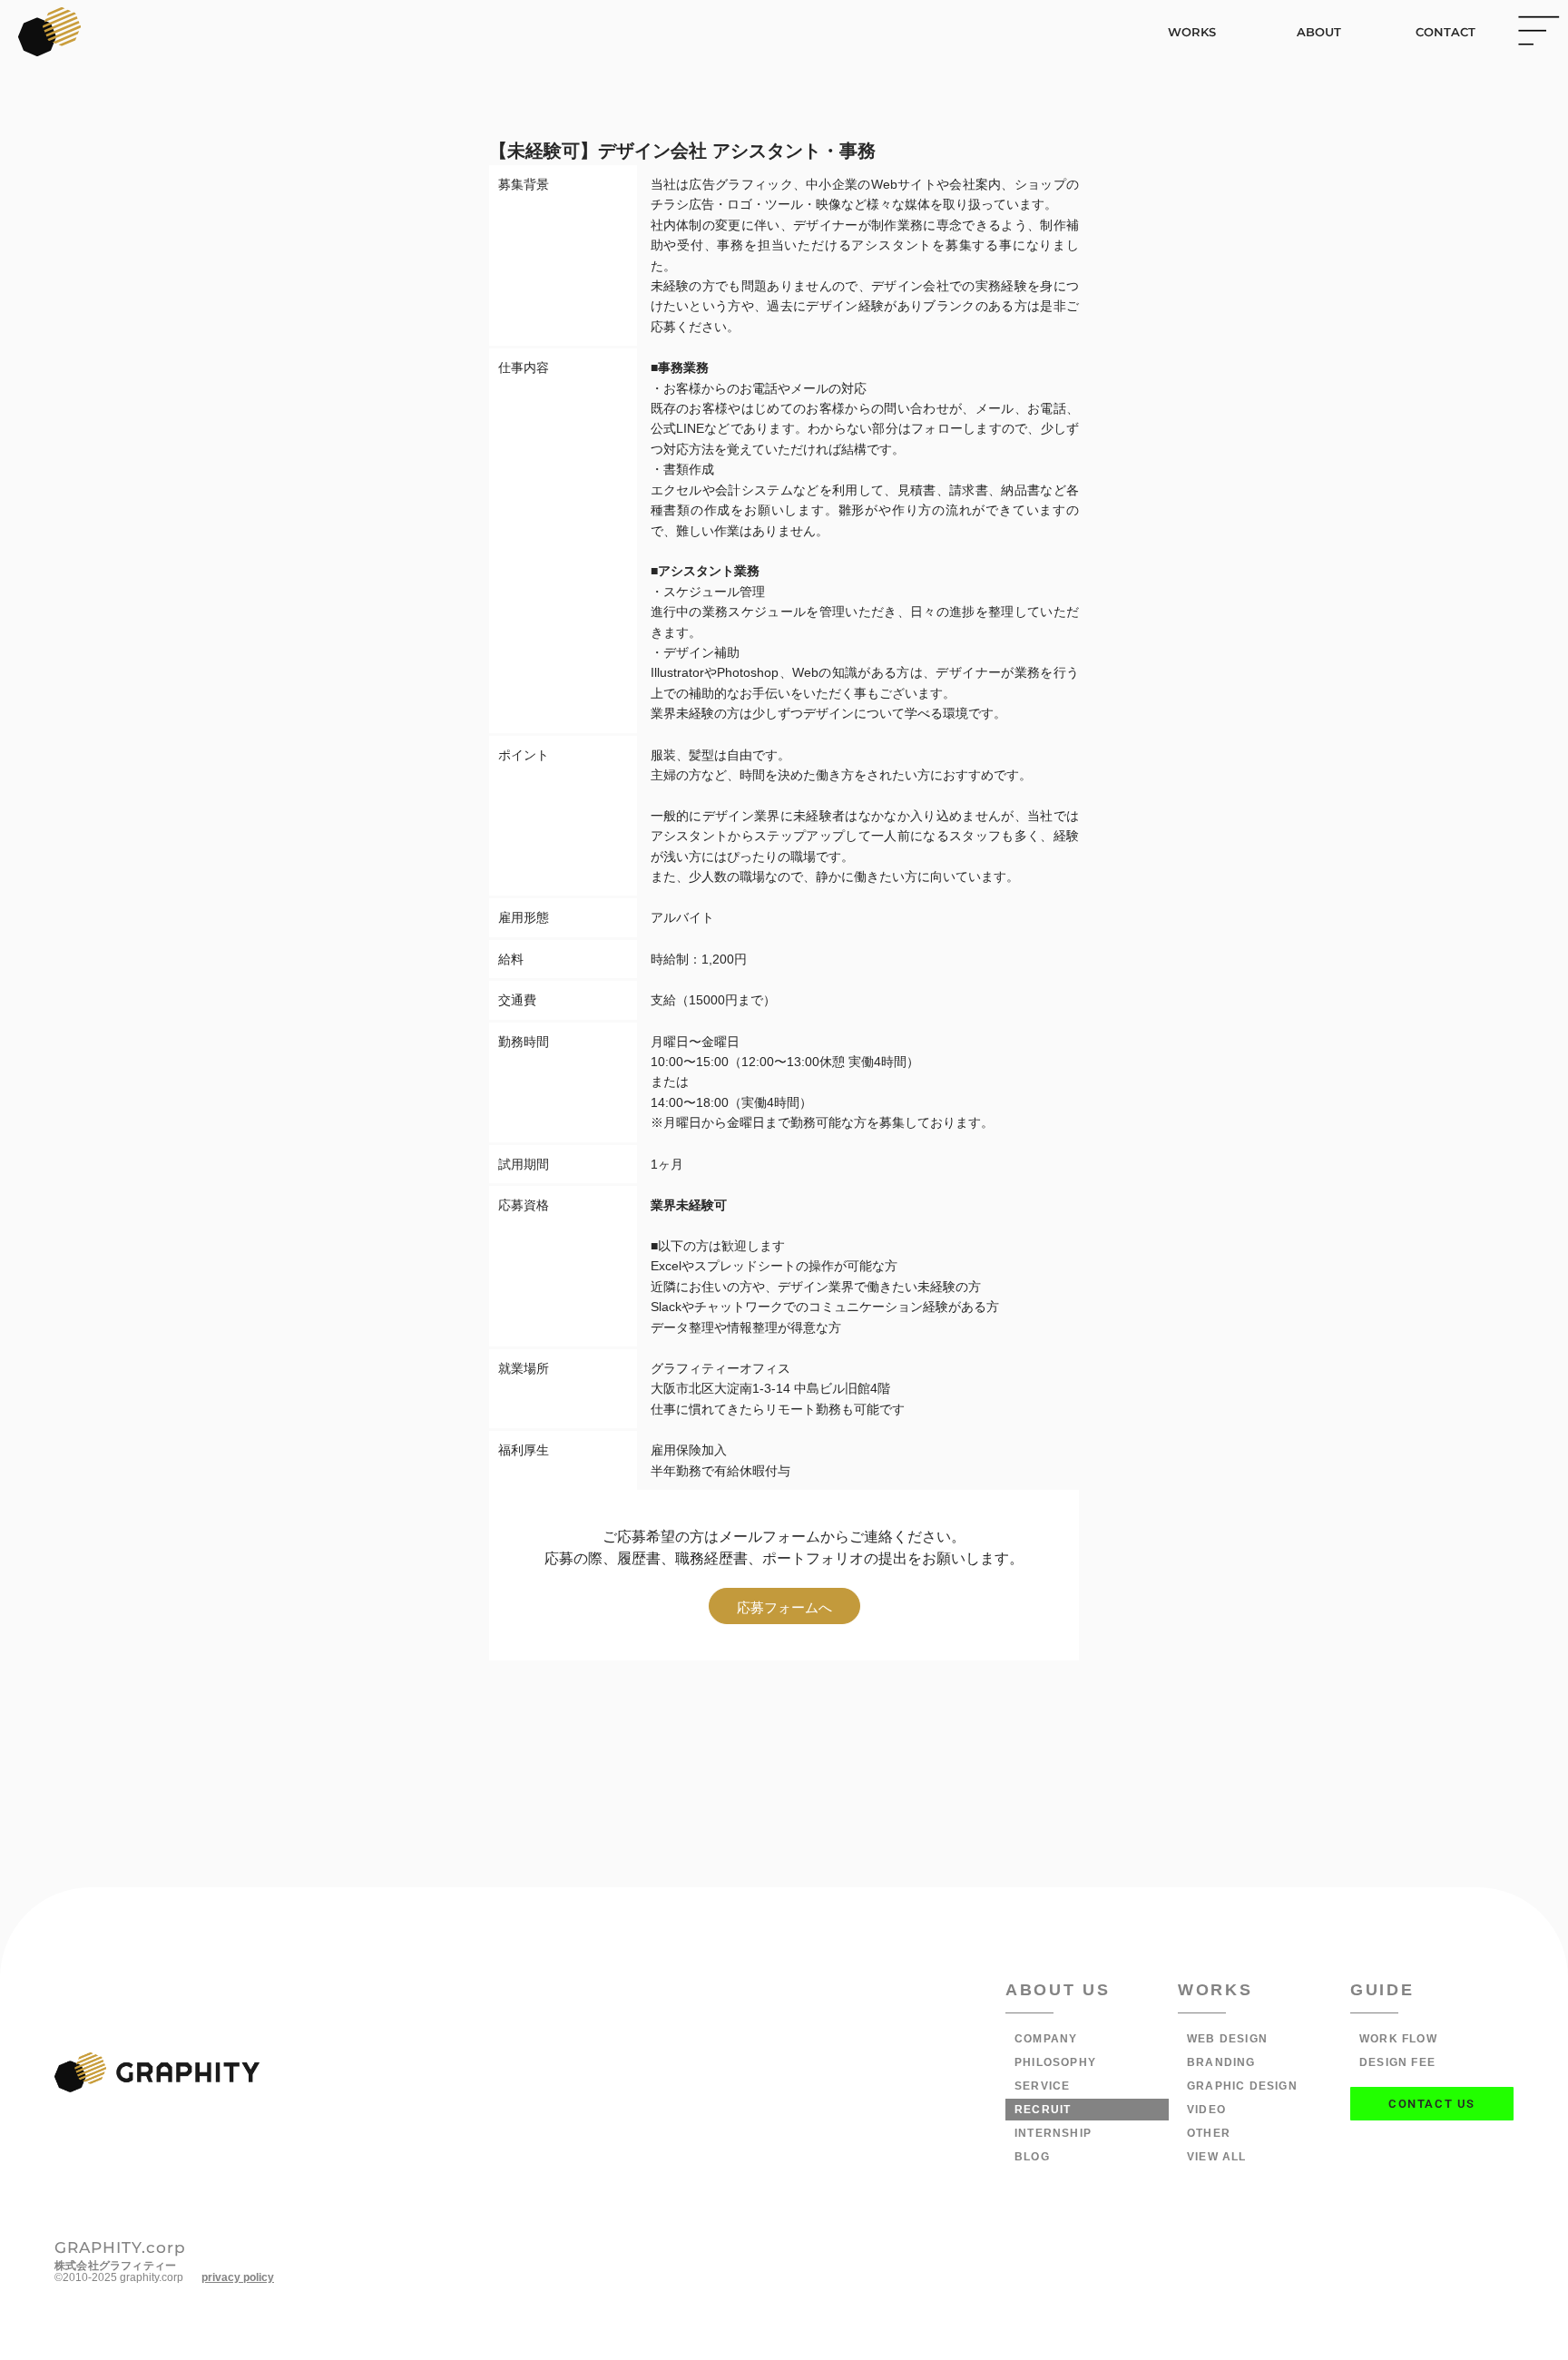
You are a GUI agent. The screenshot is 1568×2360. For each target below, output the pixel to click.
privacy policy (238, 2277)
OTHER (1209, 2133)
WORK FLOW (1398, 2039)
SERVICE (1042, 2086)
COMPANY (1046, 2039)
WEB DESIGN (1227, 2039)
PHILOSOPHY (1055, 2062)
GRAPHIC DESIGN (1242, 2086)
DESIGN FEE (1397, 2062)
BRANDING (1221, 2062)
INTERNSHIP (1053, 2133)
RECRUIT (1043, 2110)
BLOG (1032, 2157)
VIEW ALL (1217, 2157)
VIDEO (1206, 2110)
